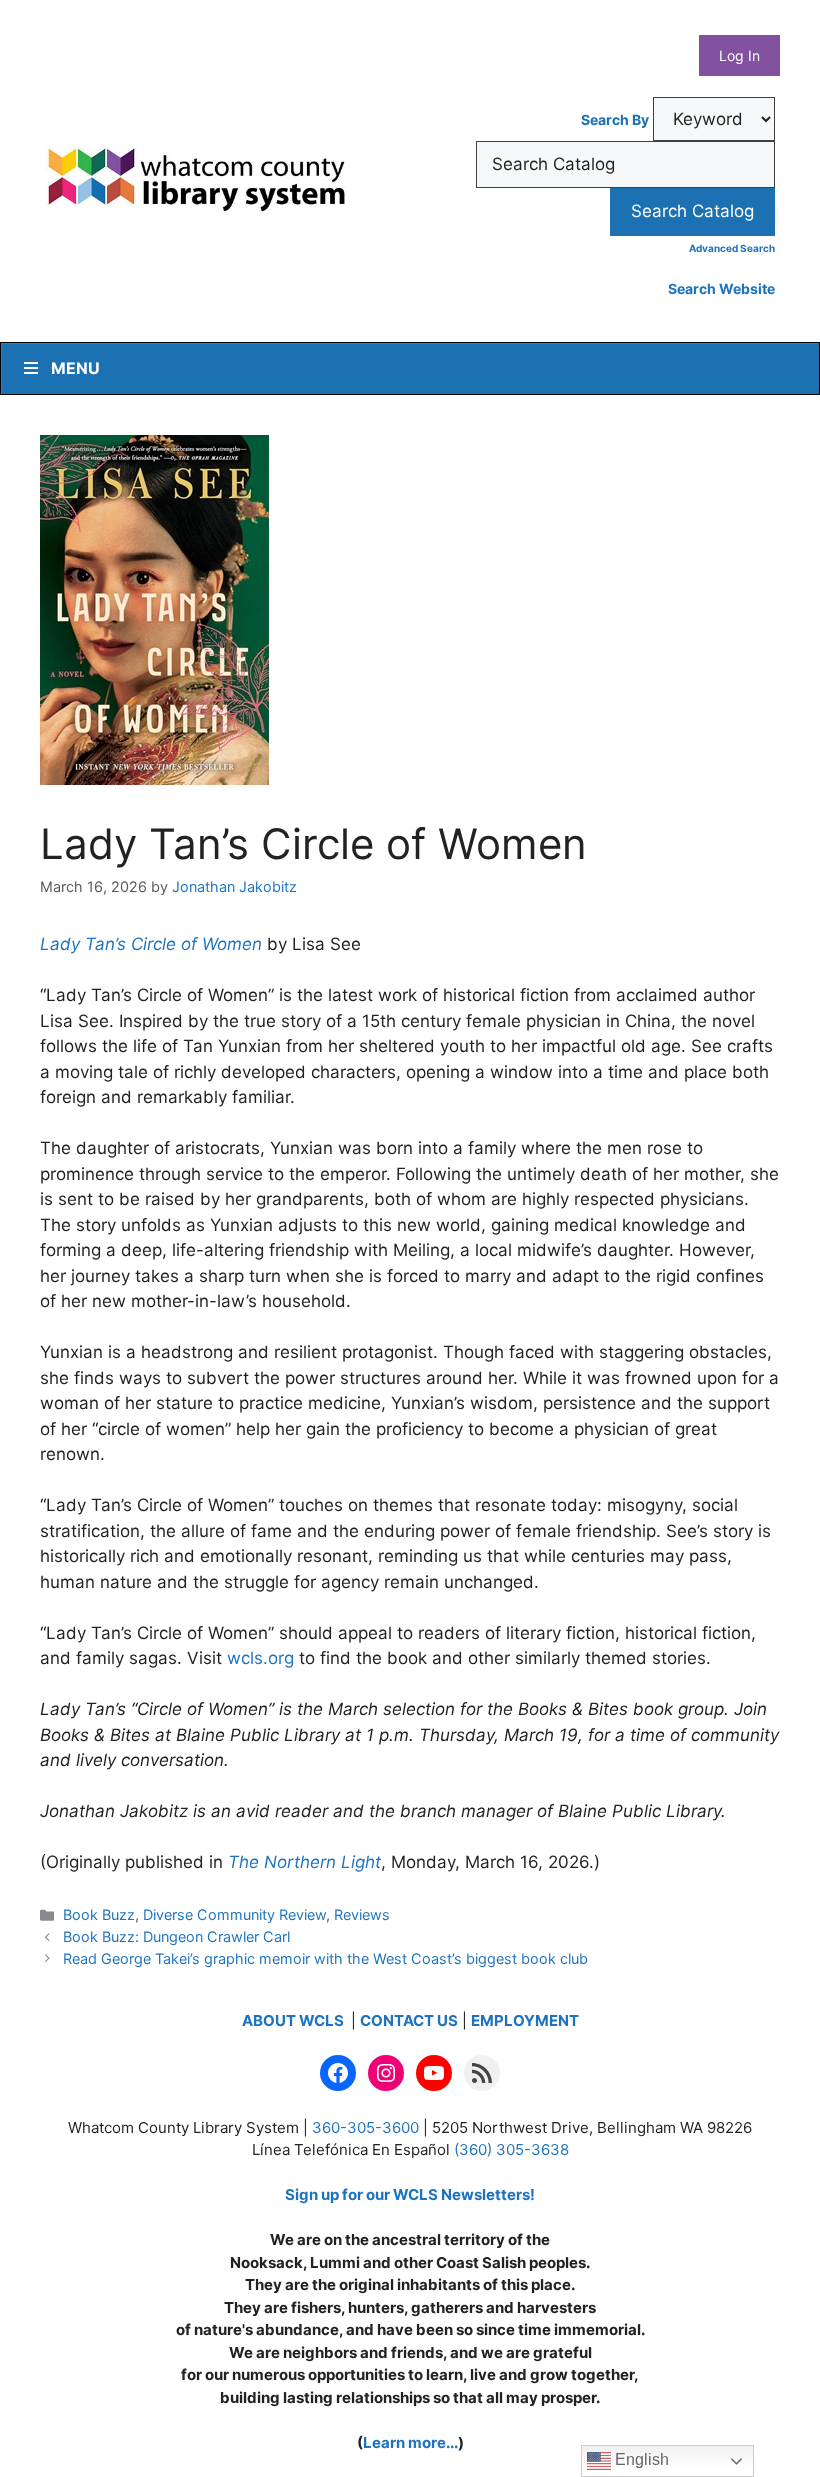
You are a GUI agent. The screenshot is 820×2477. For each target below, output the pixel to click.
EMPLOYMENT (525, 2020)
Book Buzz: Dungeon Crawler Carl (176, 1936)
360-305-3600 (365, 2127)
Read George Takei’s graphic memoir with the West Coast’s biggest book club (325, 1958)
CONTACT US (409, 2020)
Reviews (362, 1914)
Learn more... (410, 2442)
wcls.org (260, 1658)
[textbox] (625, 165)
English (640, 2459)
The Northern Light (304, 1862)
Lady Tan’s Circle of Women (151, 944)
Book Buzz (99, 1914)
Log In (739, 55)
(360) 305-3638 (511, 2149)
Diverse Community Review (234, 1914)
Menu (75, 368)
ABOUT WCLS (294, 2020)
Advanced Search (732, 248)
